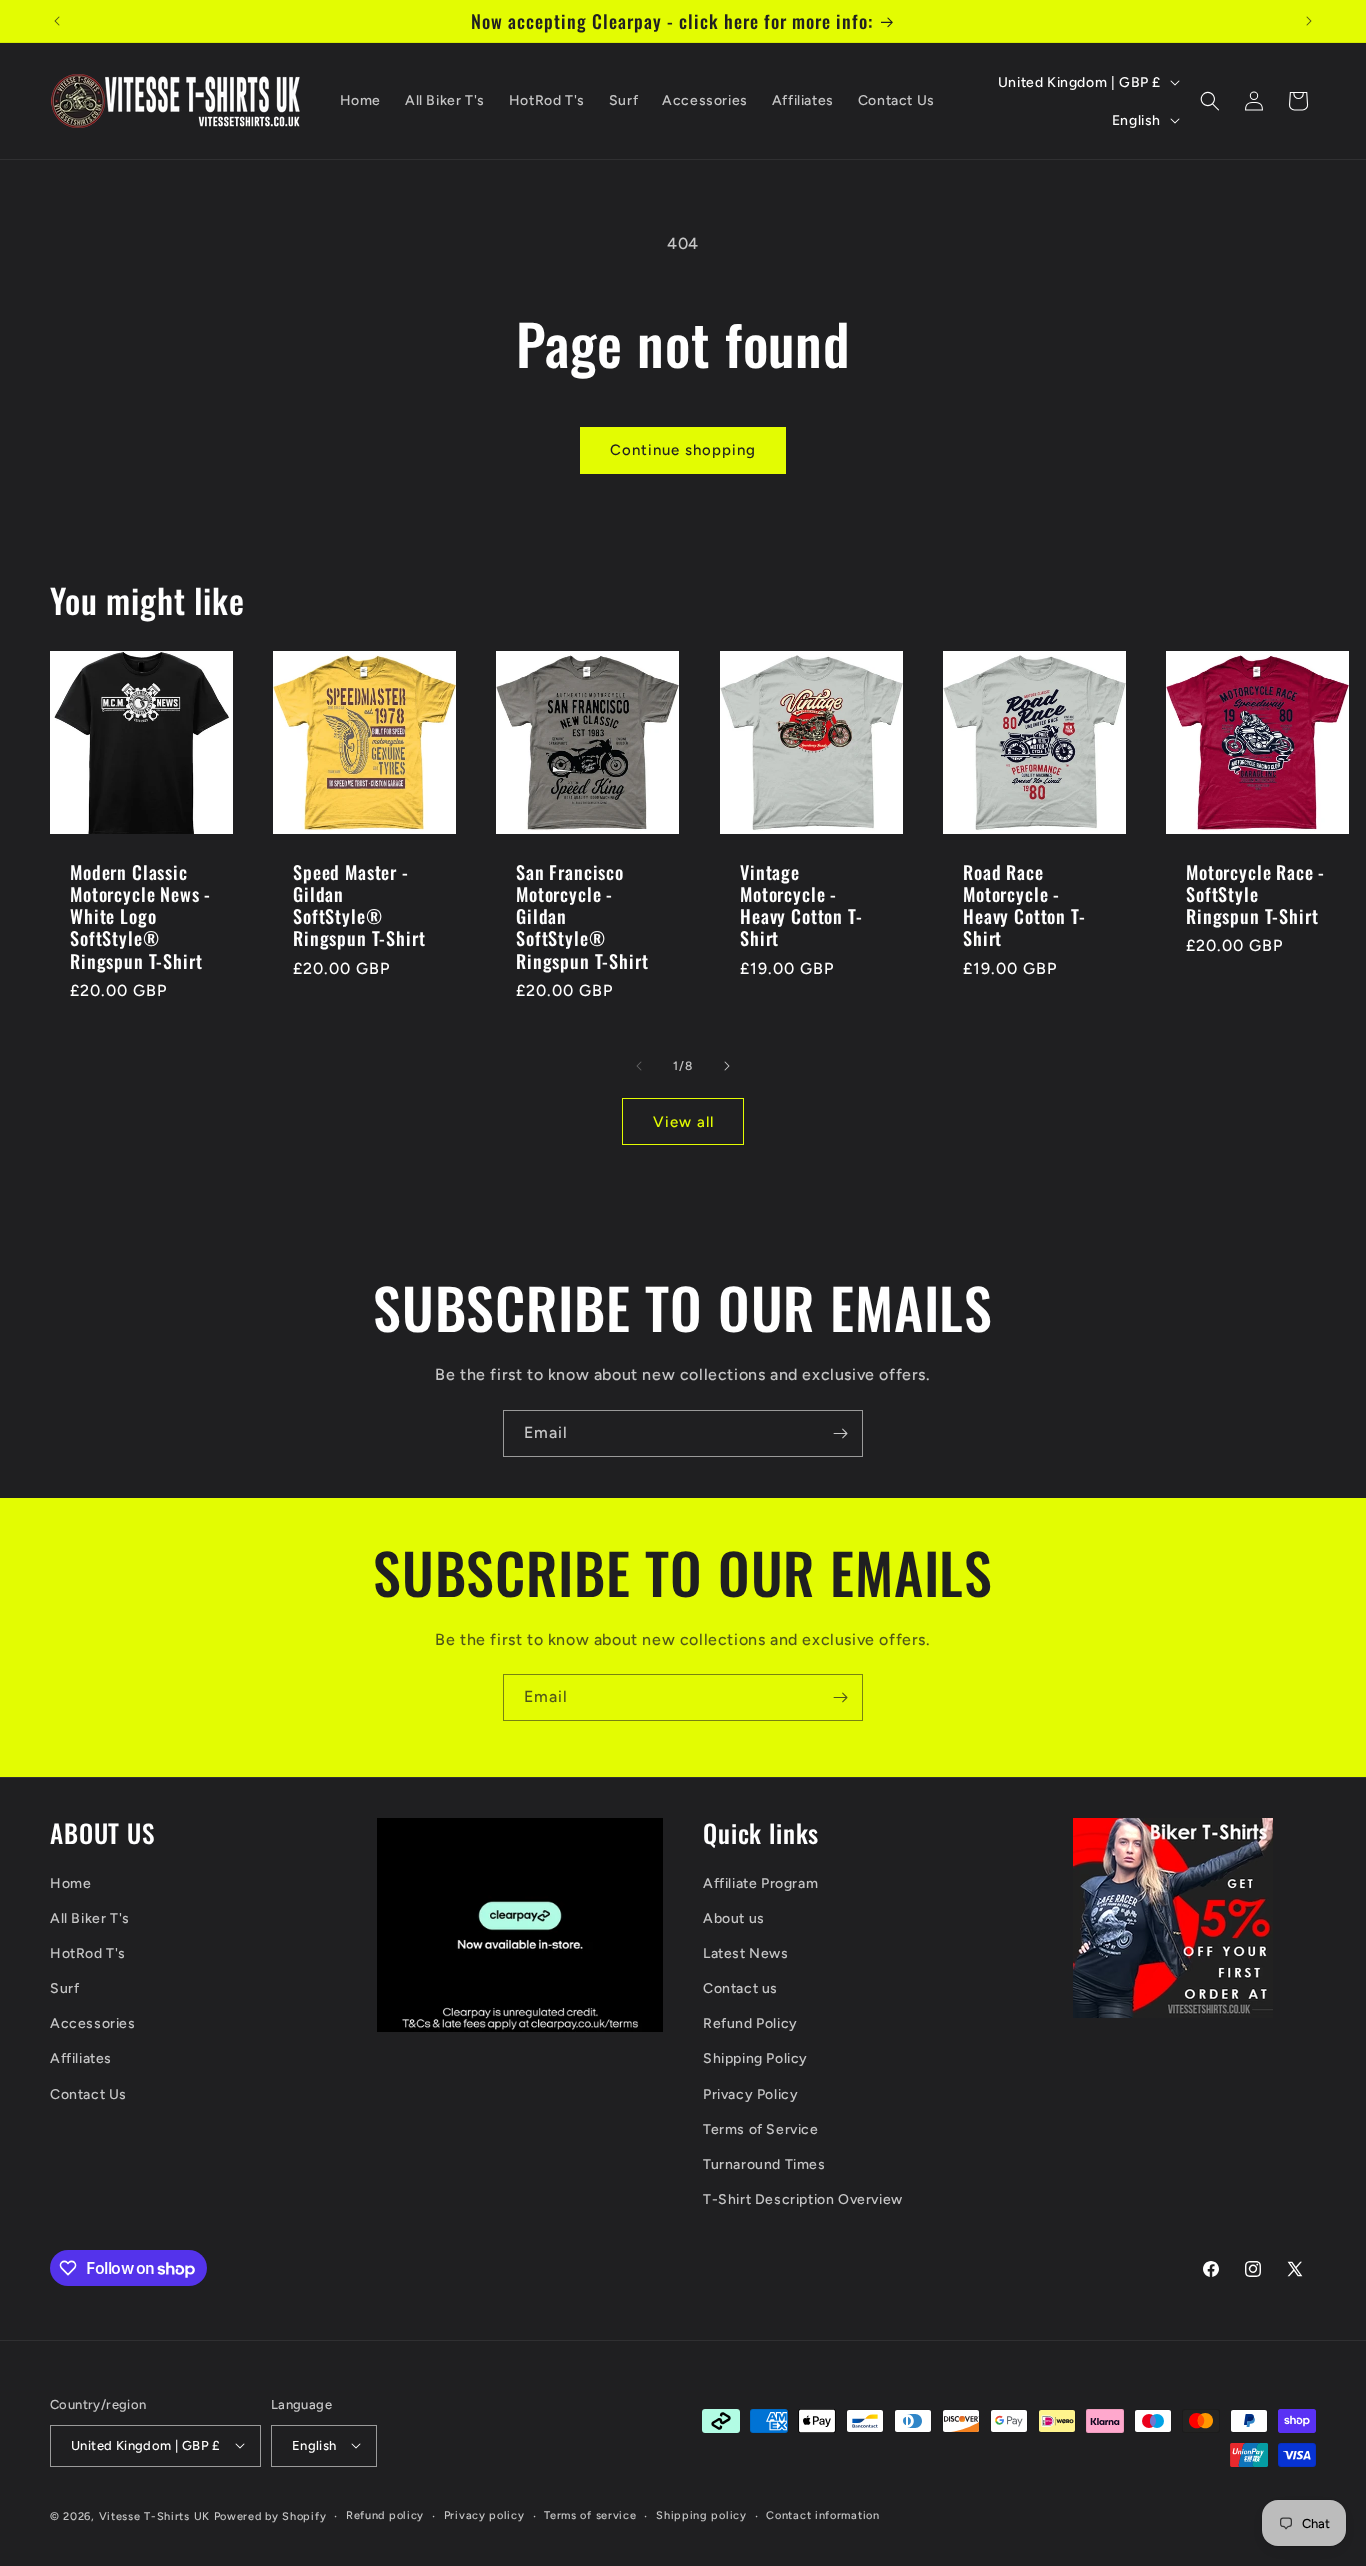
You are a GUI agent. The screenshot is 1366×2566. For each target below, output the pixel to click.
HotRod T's (88, 1953)
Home (70, 1883)
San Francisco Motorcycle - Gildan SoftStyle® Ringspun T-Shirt (582, 916)
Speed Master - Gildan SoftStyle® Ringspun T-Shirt (359, 905)
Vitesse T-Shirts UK (154, 2515)
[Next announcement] (1309, 21)
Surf (64, 1989)
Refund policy (385, 2514)
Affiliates (81, 2059)
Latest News (746, 1953)
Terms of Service (761, 2129)
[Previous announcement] (57, 21)
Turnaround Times (764, 2164)
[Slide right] (727, 1066)
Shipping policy (701, 2514)
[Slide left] (639, 1066)
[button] (1210, 101)
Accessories (93, 2024)
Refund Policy (750, 2024)
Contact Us (88, 2094)
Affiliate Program (760, 1883)
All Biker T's (90, 1918)
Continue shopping (683, 450)
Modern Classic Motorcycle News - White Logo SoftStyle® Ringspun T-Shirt (140, 916)
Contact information (822, 2514)
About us (734, 1918)
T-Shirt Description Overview (803, 2200)
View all (683, 1122)
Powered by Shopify (270, 2515)
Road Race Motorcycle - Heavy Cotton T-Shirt (1024, 905)
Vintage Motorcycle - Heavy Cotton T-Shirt (801, 905)
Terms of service (590, 2514)
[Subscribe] (840, 1433)
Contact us (740, 1989)
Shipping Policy (755, 2059)
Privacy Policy (750, 2094)
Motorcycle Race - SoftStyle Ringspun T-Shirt (1255, 894)
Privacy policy (484, 2514)
